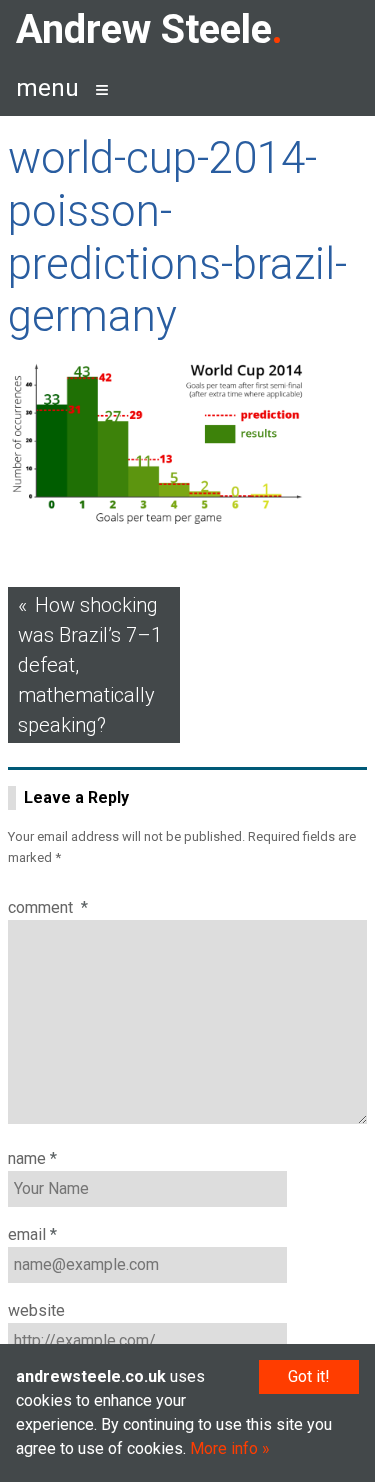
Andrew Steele (144, 29)
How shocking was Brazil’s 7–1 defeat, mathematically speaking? (90, 665)
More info (224, 1448)
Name (32, 1158)
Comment (48, 907)
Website (36, 1310)
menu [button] (47, 88)
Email (32, 1234)
